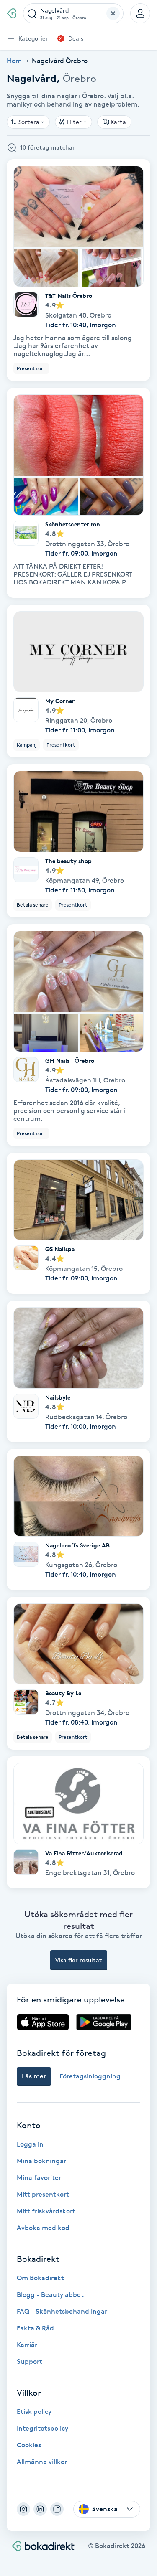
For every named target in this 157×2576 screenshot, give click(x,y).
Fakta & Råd (35, 2328)
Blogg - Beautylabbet (50, 2295)
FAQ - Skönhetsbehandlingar (62, 2311)
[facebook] (57, 2509)
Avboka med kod (43, 2228)
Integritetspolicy (42, 2428)
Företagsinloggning (90, 2076)
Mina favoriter (39, 2178)
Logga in (30, 2144)
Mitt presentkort (43, 2194)
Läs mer (34, 2076)
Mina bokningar (41, 2161)
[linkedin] (40, 2509)
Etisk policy (34, 2412)
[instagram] (23, 2509)
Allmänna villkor (42, 2462)
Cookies (29, 2445)
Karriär (27, 2345)
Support (30, 2361)
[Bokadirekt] (12, 13)
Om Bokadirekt (40, 2278)
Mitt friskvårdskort (46, 2211)
